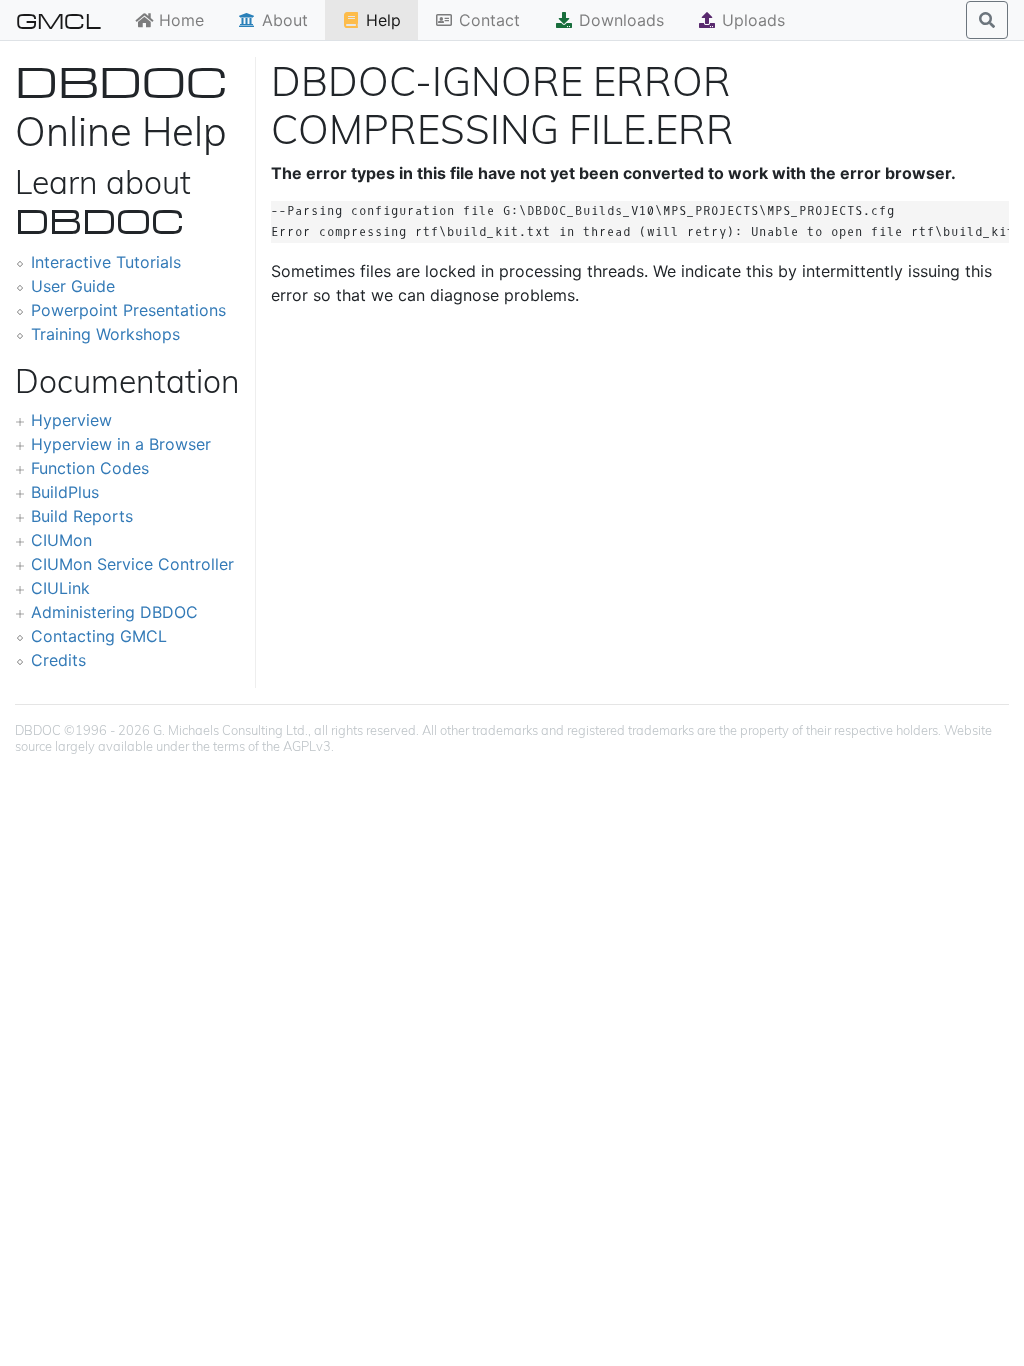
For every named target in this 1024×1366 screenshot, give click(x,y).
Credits (58, 660)
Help (381, 20)
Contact (487, 20)
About (282, 20)
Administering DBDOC (114, 612)
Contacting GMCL (99, 636)
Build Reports (82, 516)
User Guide (73, 286)
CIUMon (61, 540)
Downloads (619, 20)
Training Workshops (105, 334)
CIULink (60, 588)
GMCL (58, 20)
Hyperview (71, 420)
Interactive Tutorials (106, 262)
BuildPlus (65, 492)
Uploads (751, 20)
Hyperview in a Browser (121, 444)
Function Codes (90, 468)
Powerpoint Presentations (128, 310)
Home (179, 20)
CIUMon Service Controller (132, 564)
